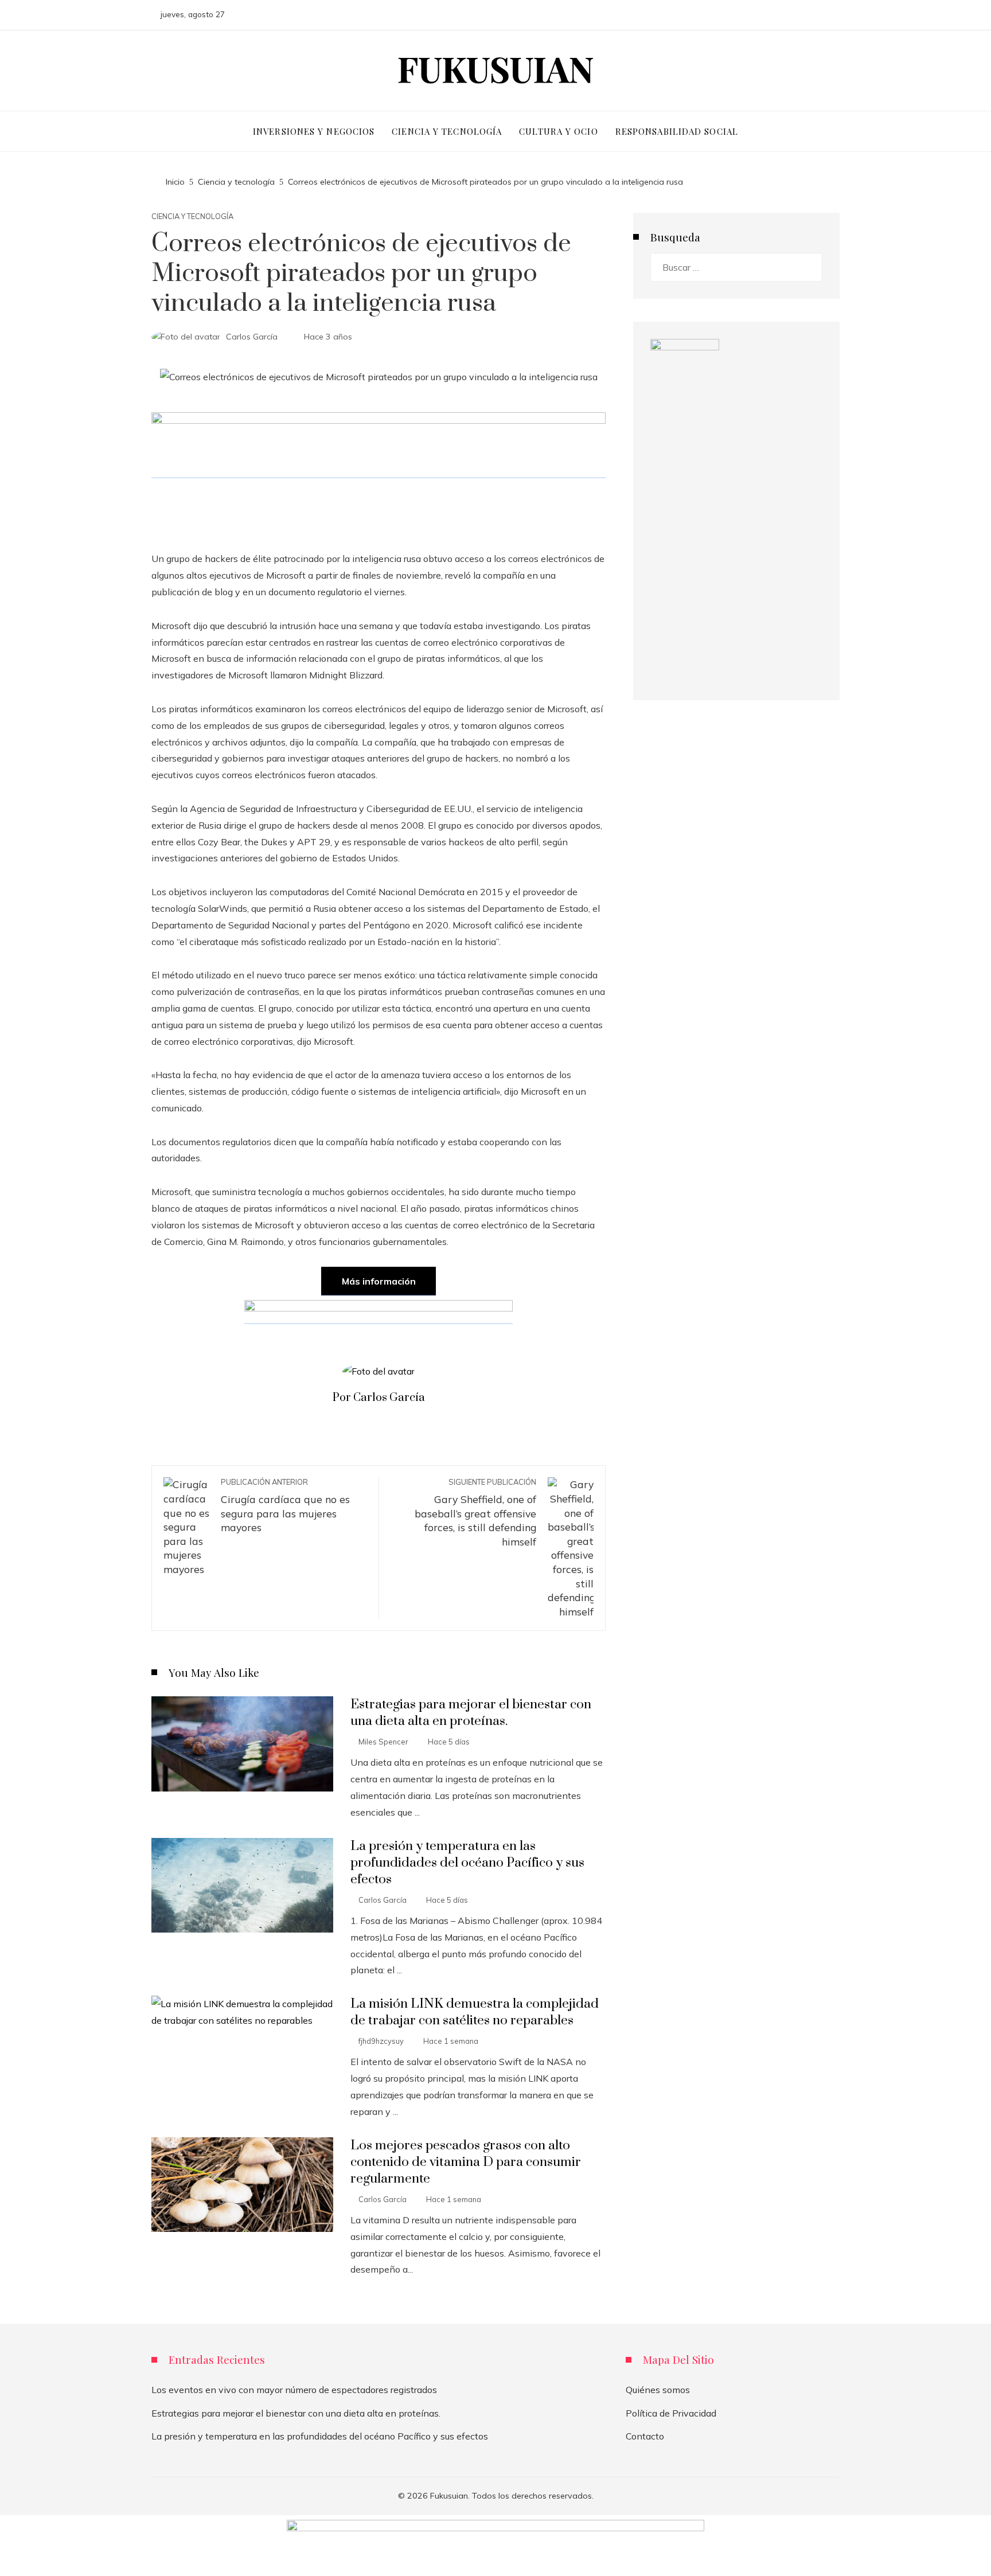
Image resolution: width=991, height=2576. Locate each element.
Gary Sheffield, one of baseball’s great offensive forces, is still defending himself (475, 1513)
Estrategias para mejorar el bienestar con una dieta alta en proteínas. (471, 1713)
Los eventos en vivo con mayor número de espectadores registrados (294, 2390)
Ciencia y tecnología (192, 216)
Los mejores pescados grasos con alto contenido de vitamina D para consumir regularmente (466, 2162)
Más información (379, 1281)
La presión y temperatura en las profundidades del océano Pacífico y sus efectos (467, 1863)
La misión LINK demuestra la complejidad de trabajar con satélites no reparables (475, 2012)
